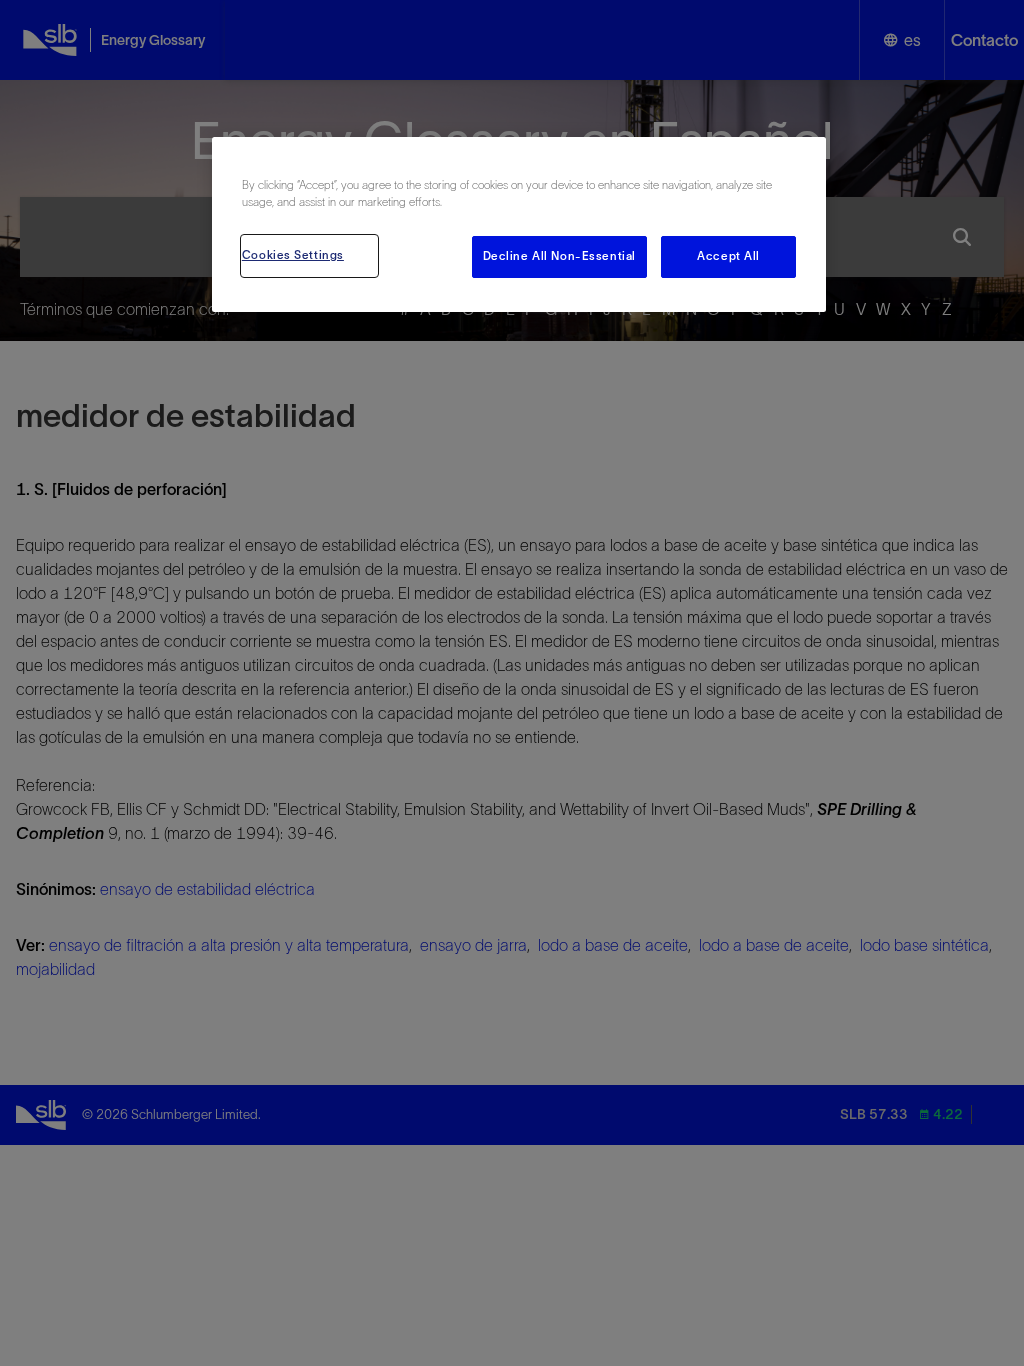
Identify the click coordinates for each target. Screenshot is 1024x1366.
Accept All (728, 256)
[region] (519, 224)
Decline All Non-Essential (559, 256)
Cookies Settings (293, 255)
